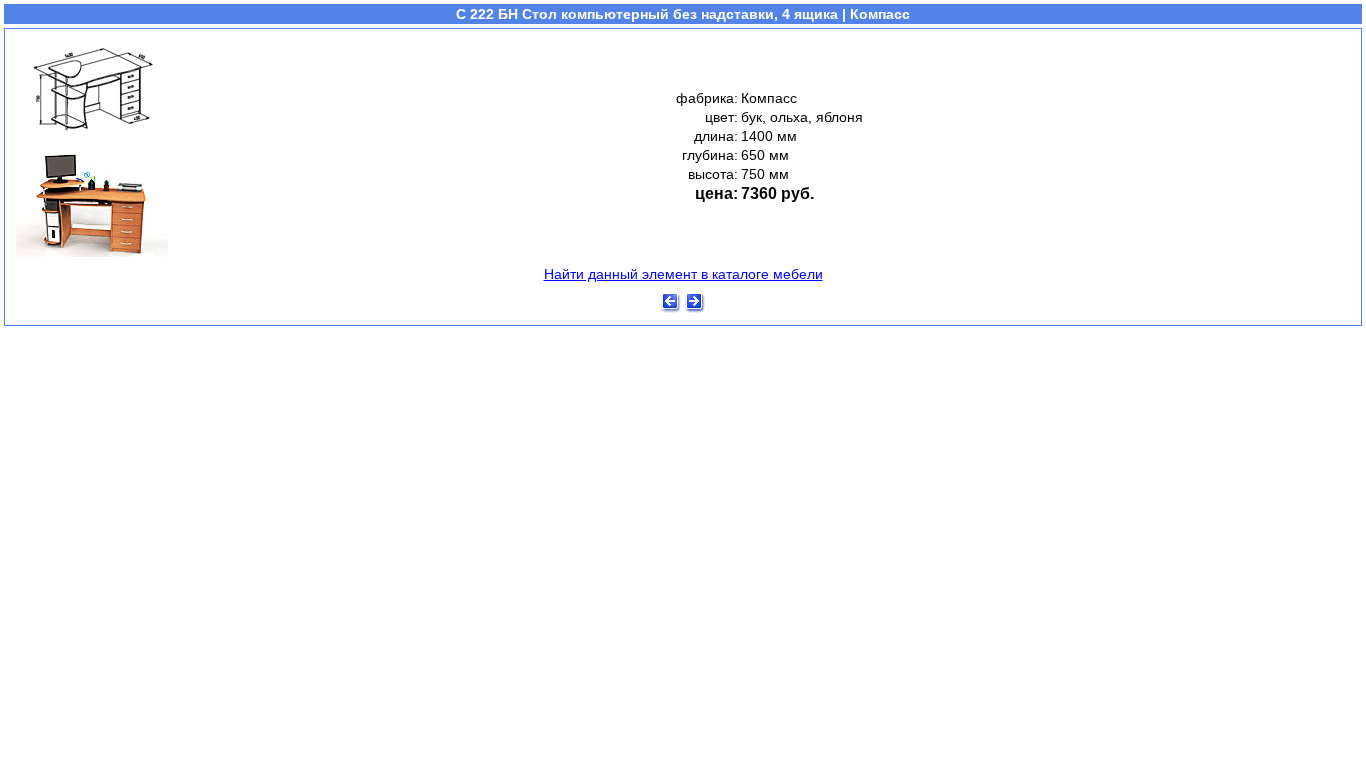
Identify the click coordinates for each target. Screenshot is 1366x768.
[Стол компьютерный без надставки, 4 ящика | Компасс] (92, 256)
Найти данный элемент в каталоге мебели (683, 274)
